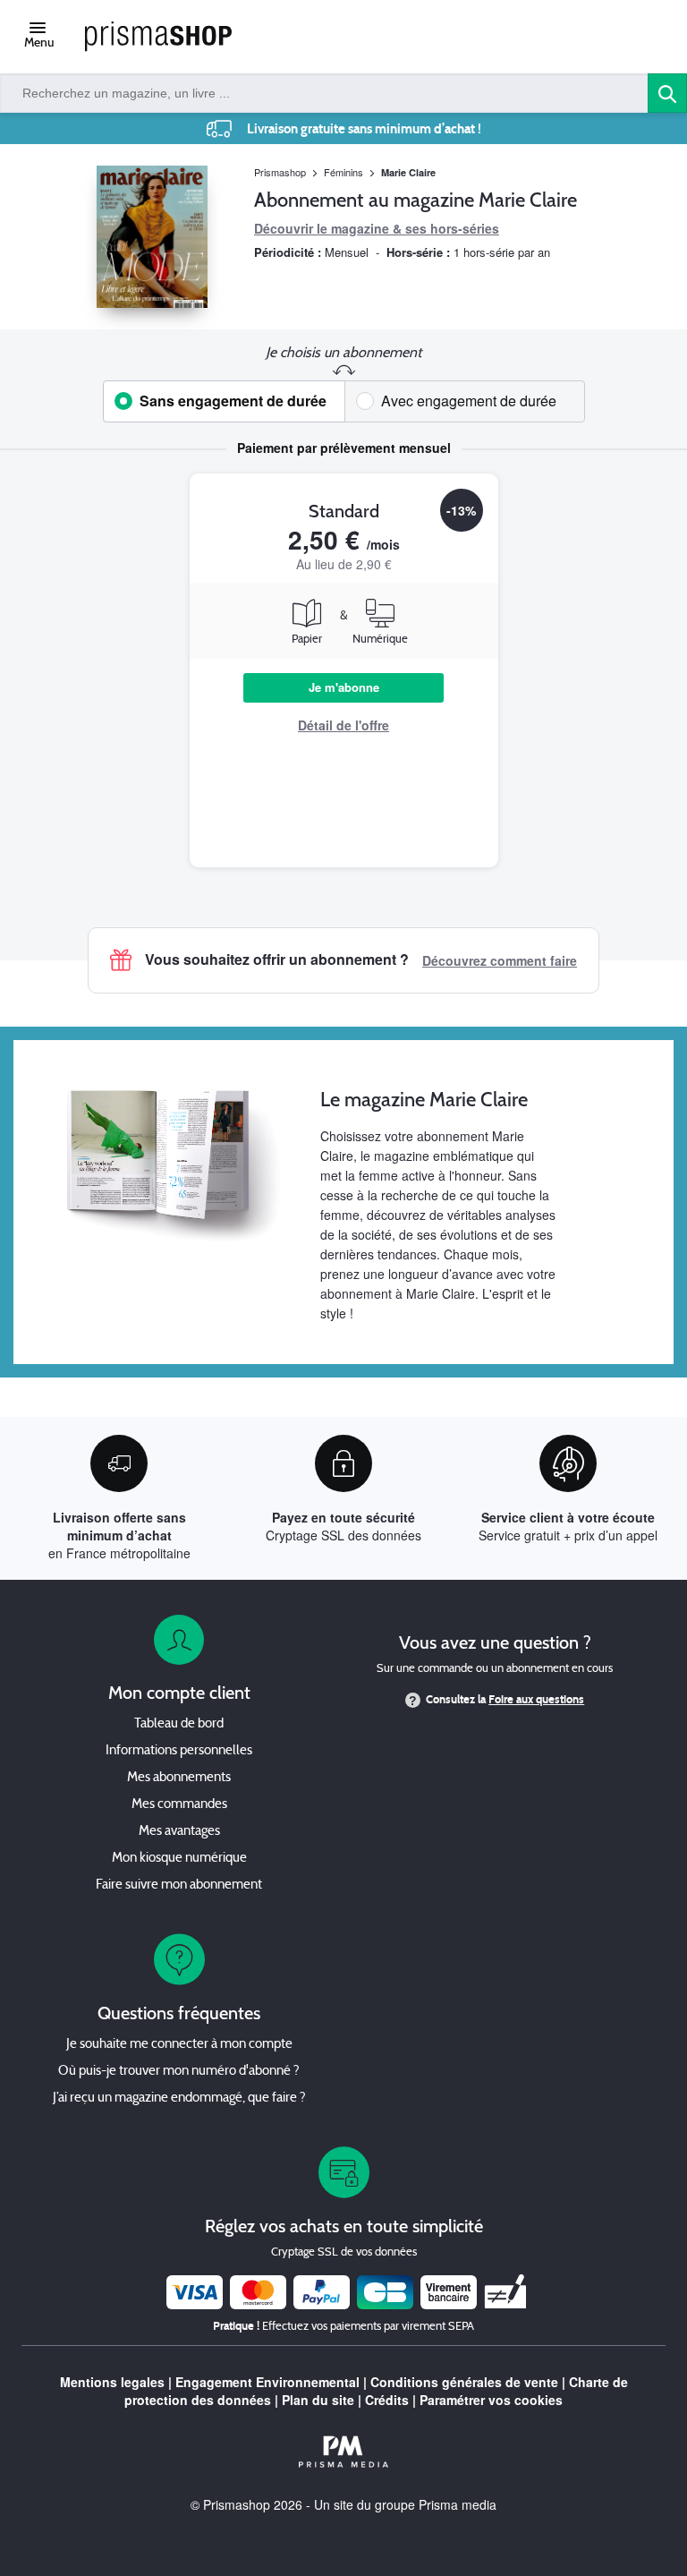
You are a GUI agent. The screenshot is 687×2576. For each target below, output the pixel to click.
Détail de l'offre (343, 725)
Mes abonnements (179, 1778)
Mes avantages (179, 1832)
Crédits (387, 2400)
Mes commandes (179, 1805)
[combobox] (324, 93)
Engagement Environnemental (267, 2382)
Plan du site (318, 2400)
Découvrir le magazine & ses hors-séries (377, 228)
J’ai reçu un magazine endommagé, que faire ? (179, 2098)
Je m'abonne (344, 687)
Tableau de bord (179, 1724)
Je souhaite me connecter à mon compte (179, 2045)
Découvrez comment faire (500, 960)
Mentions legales (112, 2382)
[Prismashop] (158, 37)
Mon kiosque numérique (179, 1859)
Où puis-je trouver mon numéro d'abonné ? (179, 2072)
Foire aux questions (536, 1700)
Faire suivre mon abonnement (179, 1885)
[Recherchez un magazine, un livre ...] (667, 93)
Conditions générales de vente (464, 2382)
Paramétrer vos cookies (491, 2400)
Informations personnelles (179, 1751)
